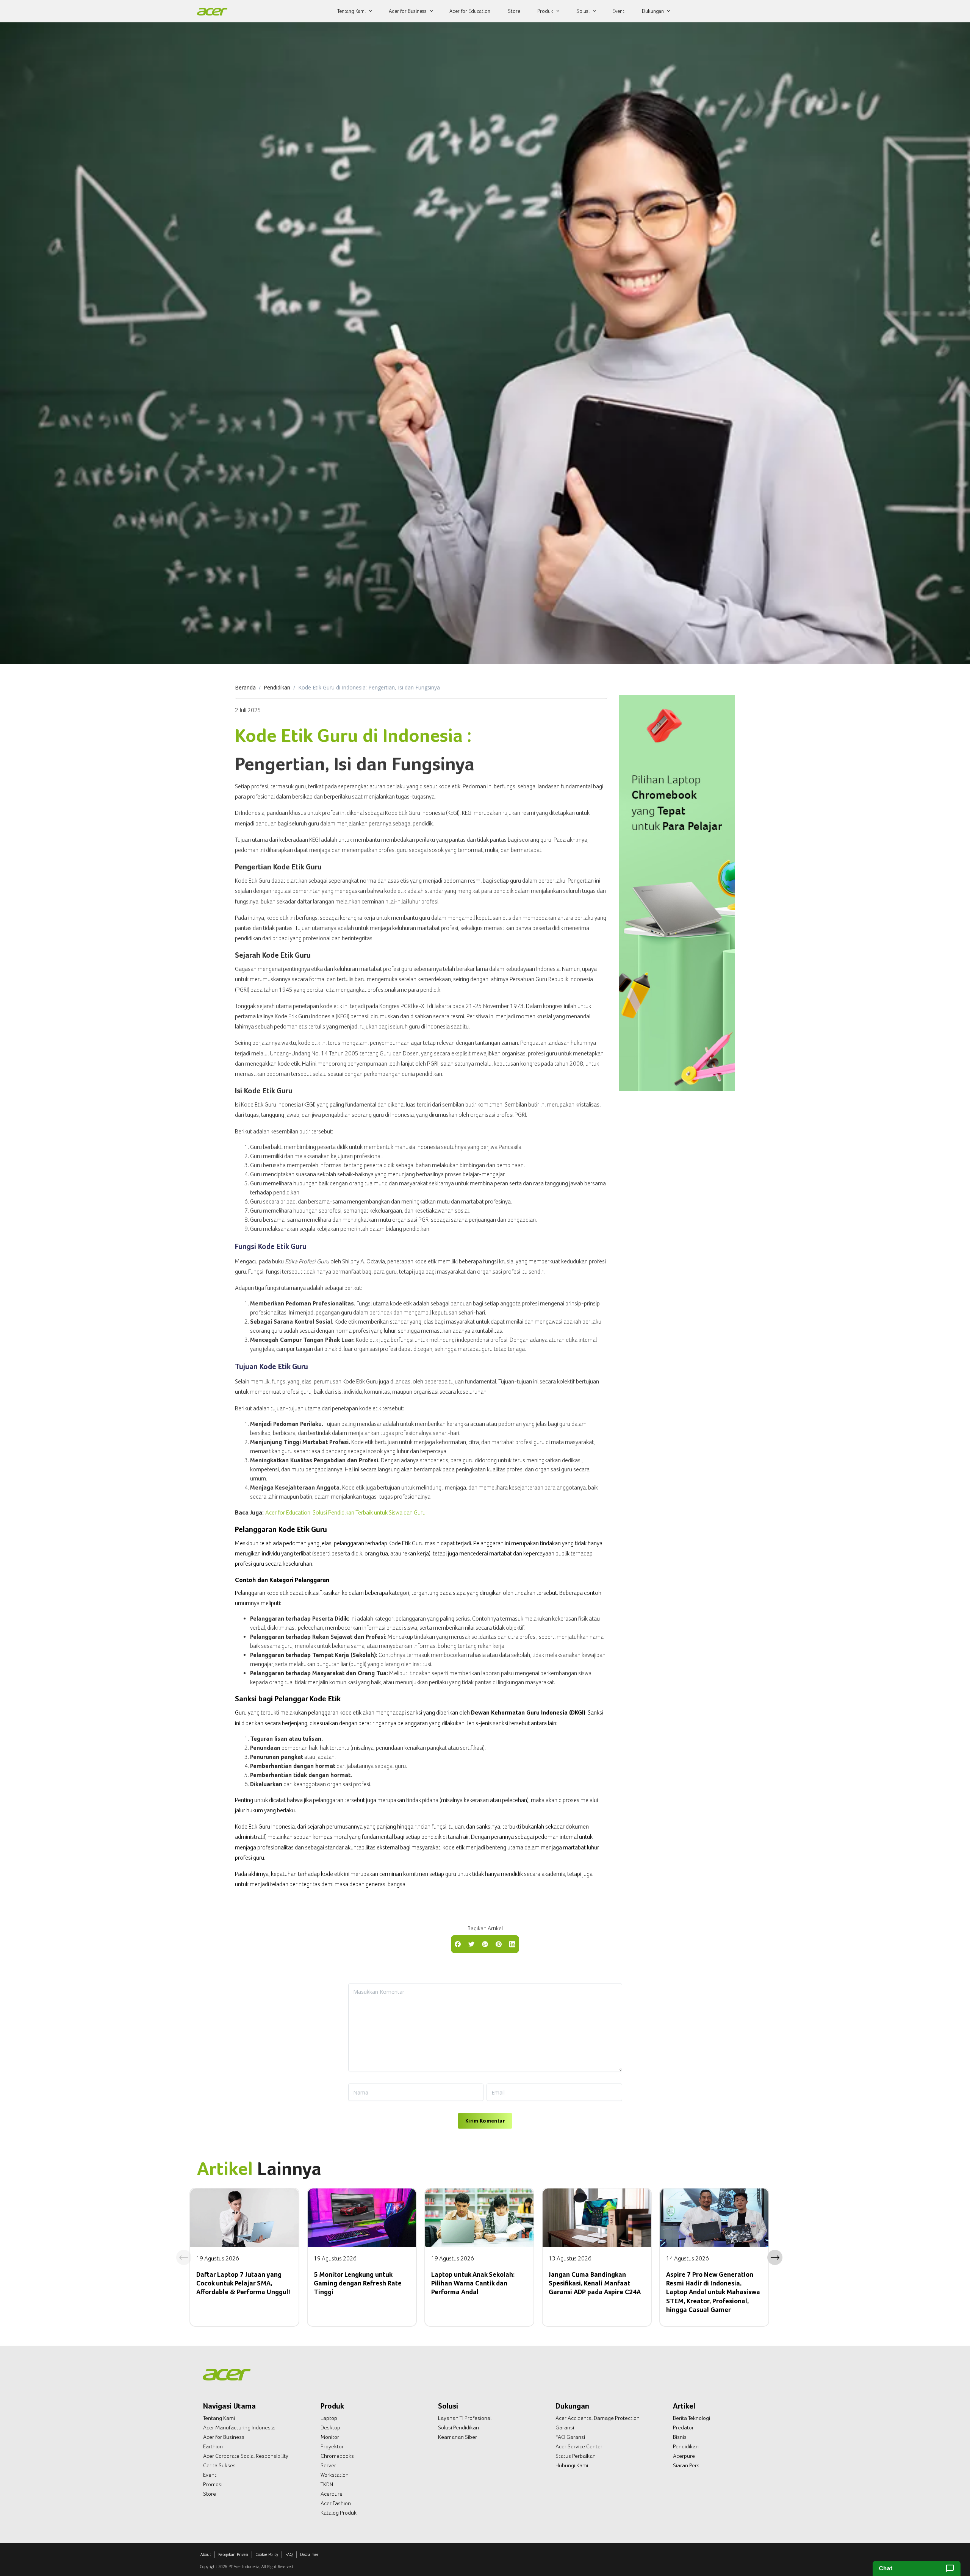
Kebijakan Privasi (233, 2554)
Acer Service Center (579, 2446)
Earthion (213, 2446)
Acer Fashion (336, 2503)
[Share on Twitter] (471, 1943)
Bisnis (680, 2437)
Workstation (335, 2475)
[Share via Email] (485, 1943)
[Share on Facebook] (458, 1943)
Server (328, 2465)
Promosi (213, 2484)
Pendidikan (277, 687)
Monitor (330, 2437)
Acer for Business (224, 2437)
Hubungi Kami (572, 2465)
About (206, 2554)
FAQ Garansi (570, 2437)
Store (210, 2494)
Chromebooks (337, 2456)
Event (210, 2475)
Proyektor (332, 2446)
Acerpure (332, 2494)
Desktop (330, 2428)
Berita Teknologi (692, 2418)
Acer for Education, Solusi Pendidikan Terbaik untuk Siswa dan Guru (345, 1512)
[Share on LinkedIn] (512, 1943)
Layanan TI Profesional (465, 2418)
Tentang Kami (219, 2418)
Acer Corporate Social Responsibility (246, 2456)
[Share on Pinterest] (499, 1943)
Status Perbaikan (576, 2456)
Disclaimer (309, 2554)
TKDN (327, 2484)
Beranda (245, 687)
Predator (683, 2428)
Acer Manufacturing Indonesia (239, 2428)
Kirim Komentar (485, 2121)
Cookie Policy (267, 2554)
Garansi (565, 2428)
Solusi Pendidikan (458, 2428)
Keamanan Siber (458, 2437)
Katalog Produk (339, 2513)
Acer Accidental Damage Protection (598, 2418)
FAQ (289, 2554)
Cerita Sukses (219, 2465)
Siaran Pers (686, 2465)
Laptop (329, 2418)
